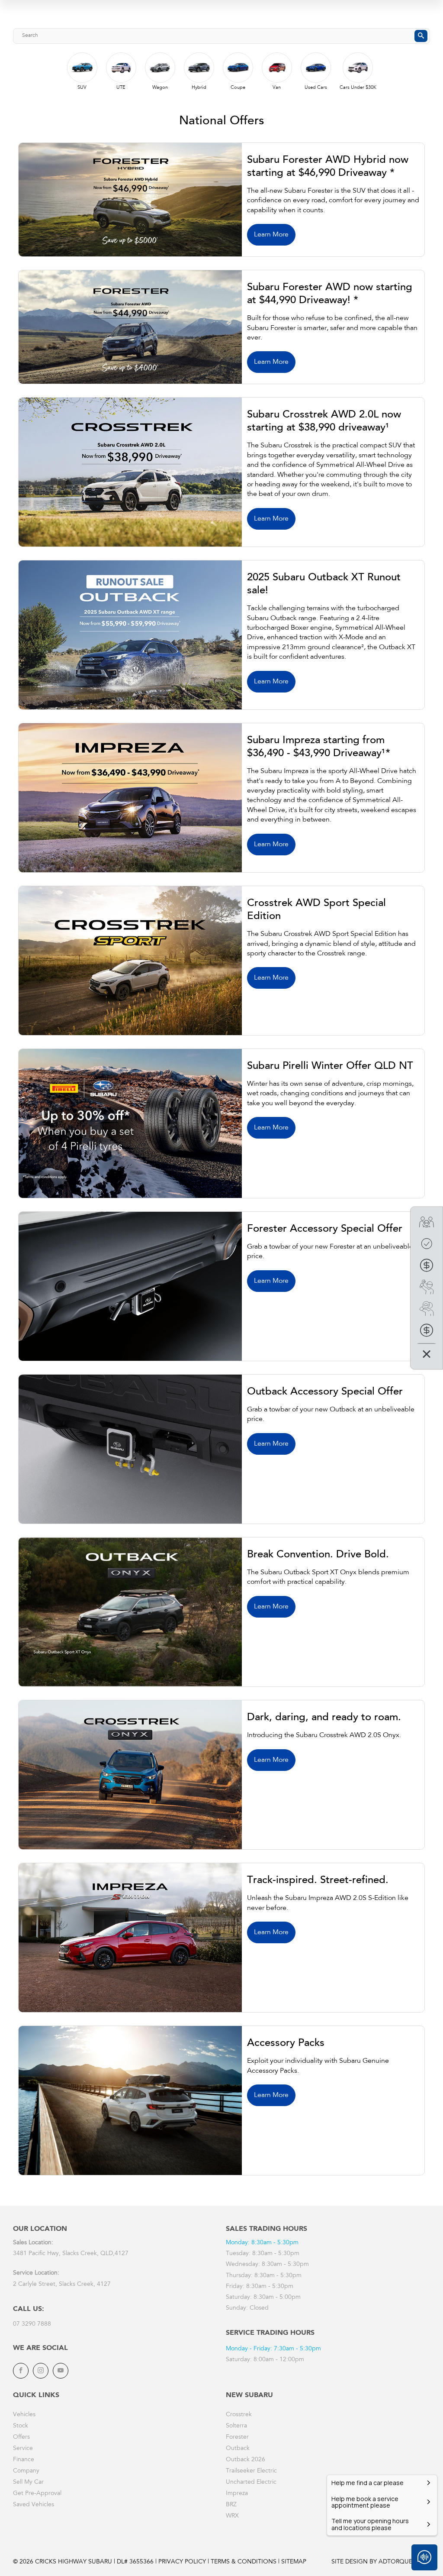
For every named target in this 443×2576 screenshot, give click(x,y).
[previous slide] (32, 71)
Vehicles (24, 2415)
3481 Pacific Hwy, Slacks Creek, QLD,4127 (71, 2254)
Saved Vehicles (34, 2505)
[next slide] (417, 78)
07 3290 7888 (32, 2324)
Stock (21, 2426)
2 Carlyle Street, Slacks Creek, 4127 (62, 2285)
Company (26, 2471)
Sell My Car (28, 2482)
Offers (21, 2437)
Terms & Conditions (244, 2562)
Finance (24, 2460)
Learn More (271, 235)
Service (23, 2449)
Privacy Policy (182, 2562)
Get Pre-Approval (37, 2494)
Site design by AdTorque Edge (381, 2562)
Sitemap (294, 2562)
